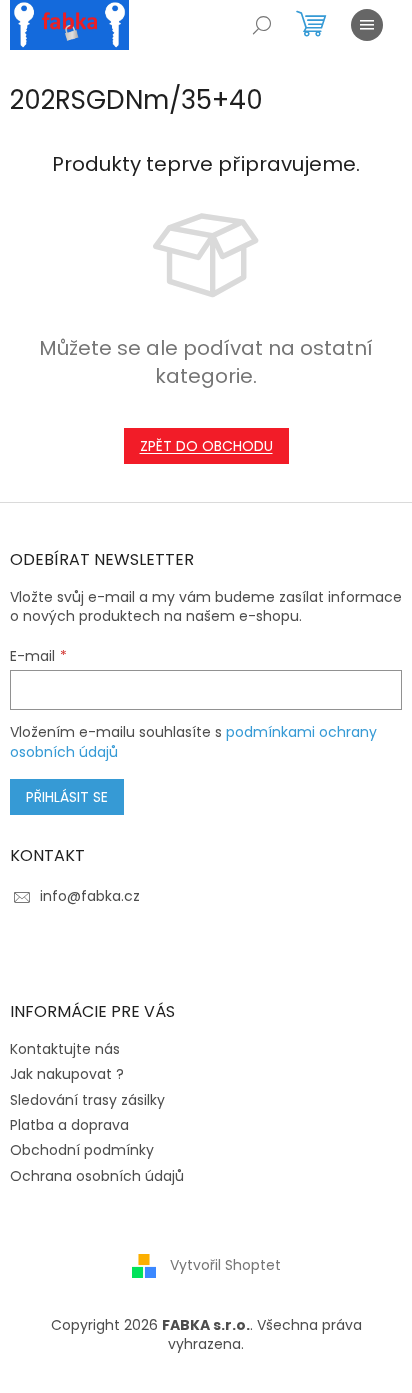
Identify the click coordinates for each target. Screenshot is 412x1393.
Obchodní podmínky (82, 1150)
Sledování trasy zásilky (87, 1100)
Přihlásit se (67, 797)
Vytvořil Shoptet (225, 1265)
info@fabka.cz (90, 896)
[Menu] (367, 25)
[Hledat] (262, 25)
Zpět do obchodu (206, 446)
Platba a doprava (69, 1125)
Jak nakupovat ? (67, 1074)
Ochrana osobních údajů (97, 1176)
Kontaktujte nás (65, 1049)
